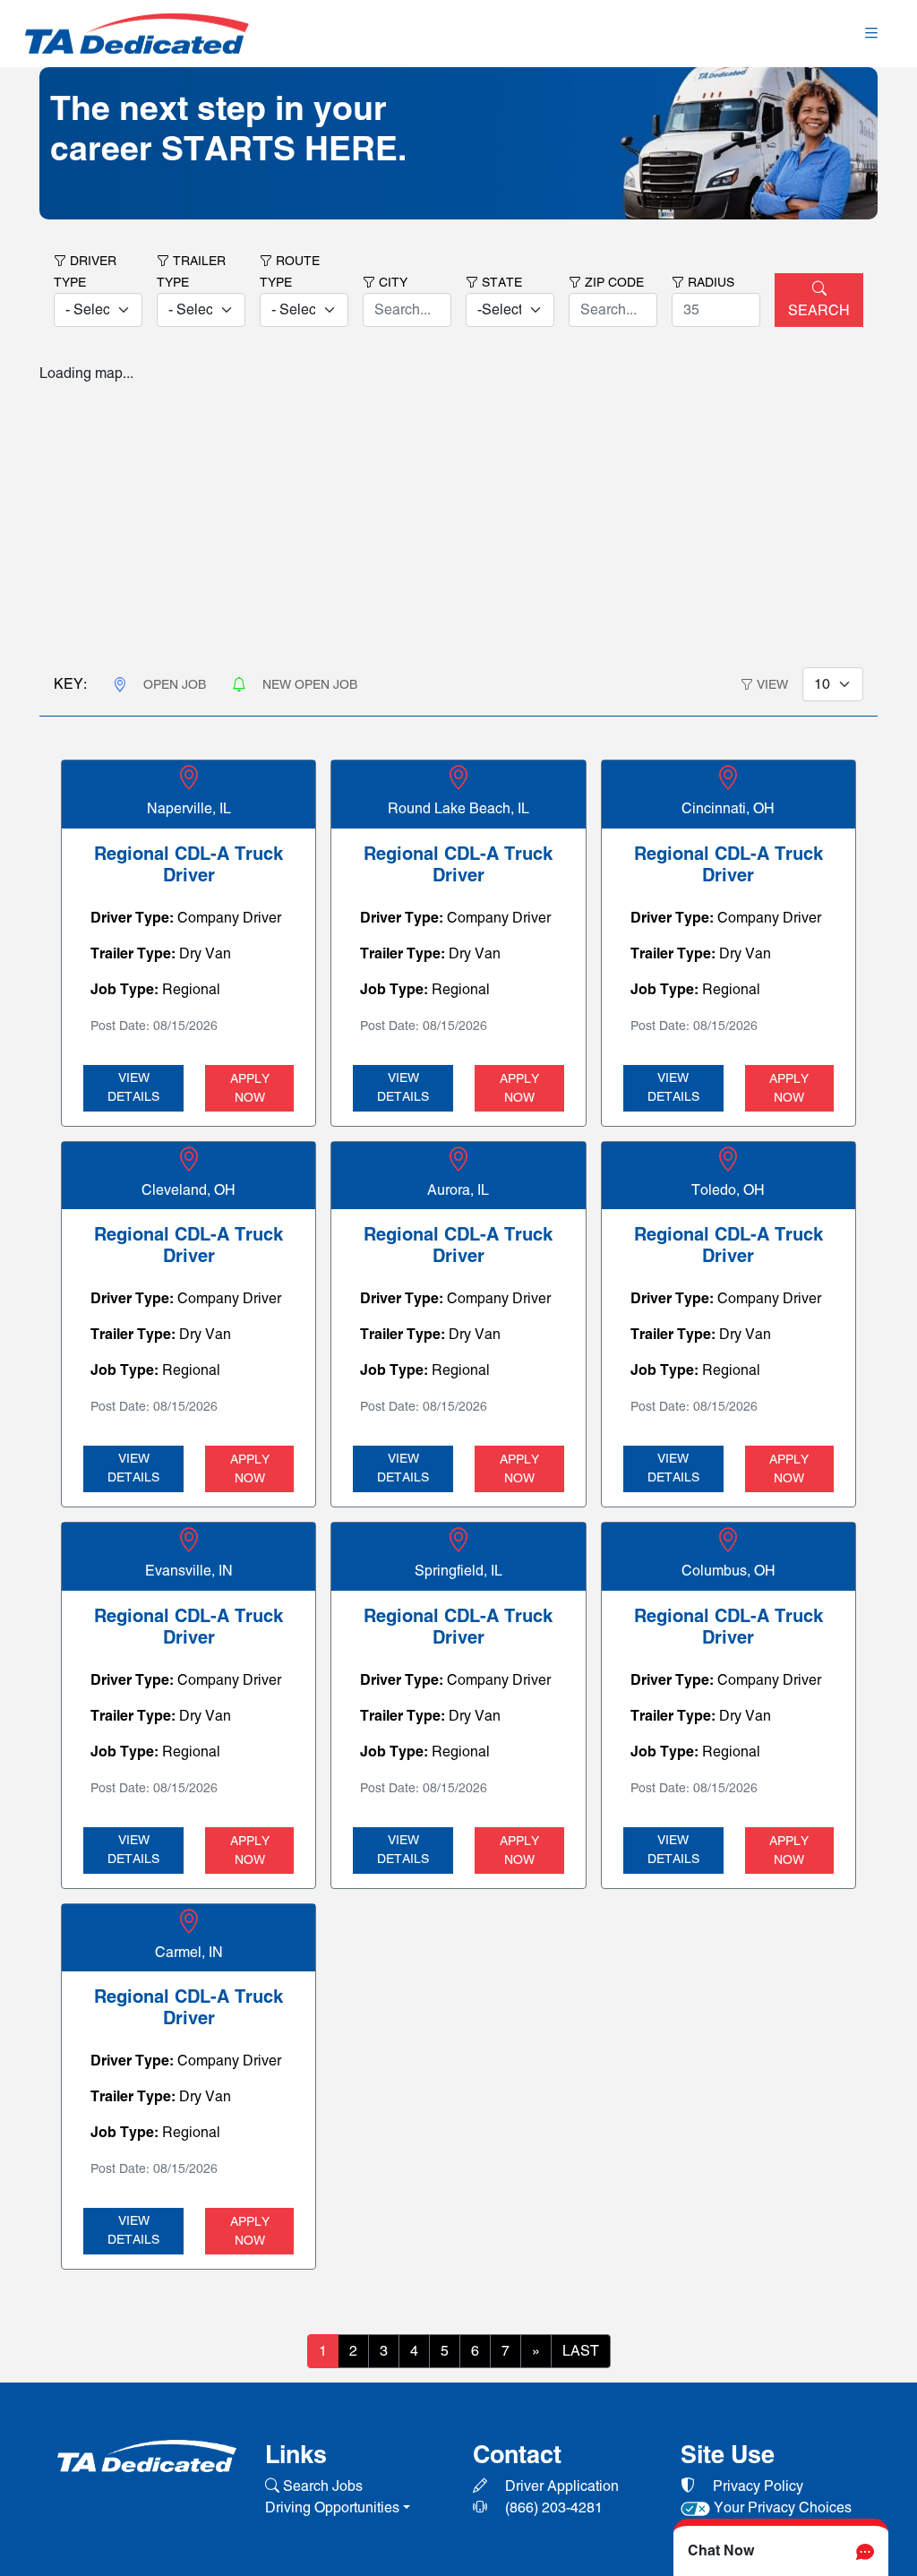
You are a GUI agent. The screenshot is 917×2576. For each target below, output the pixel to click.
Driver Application (560, 2486)
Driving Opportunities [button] (332, 2507)
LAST (581, 2351)
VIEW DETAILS (133, 1087)
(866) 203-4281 (552, 2507)
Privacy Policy (756, 2486)
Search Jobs (321, 2486)
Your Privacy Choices (781, 2507)
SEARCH (819, 310)
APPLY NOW (250, 1088)
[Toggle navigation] (871, 34)
